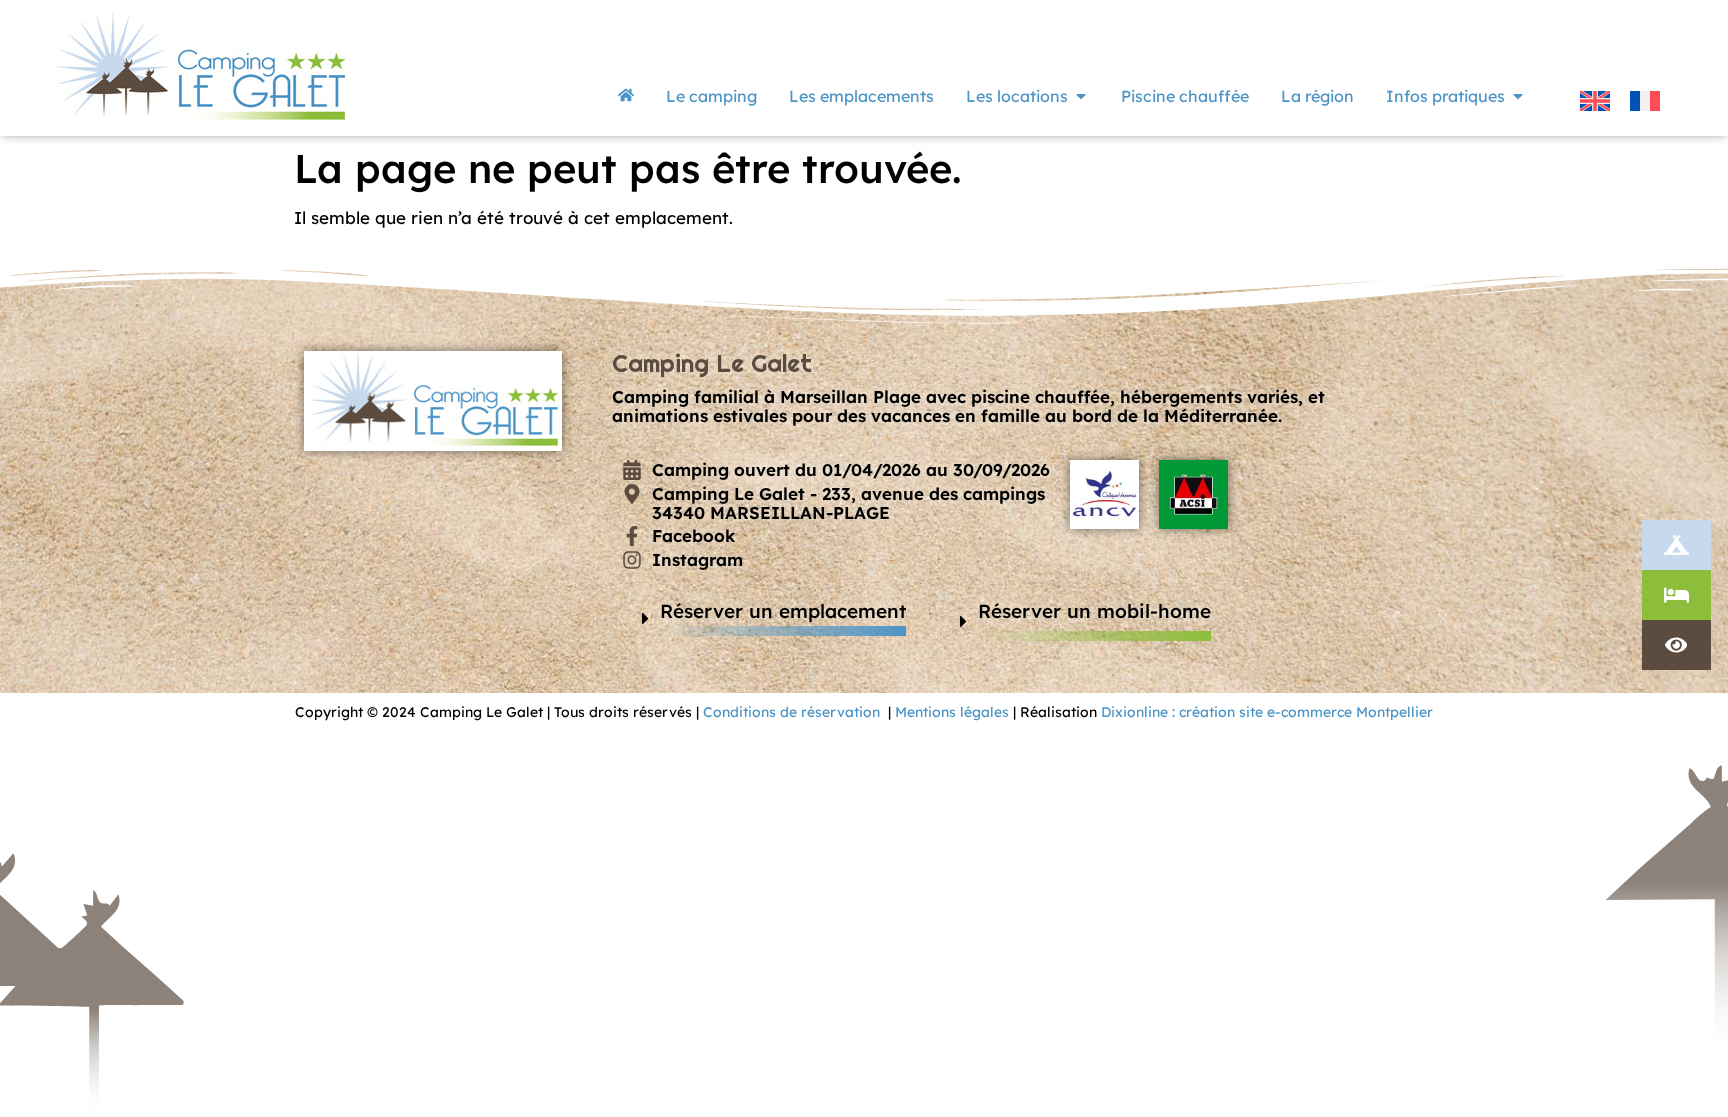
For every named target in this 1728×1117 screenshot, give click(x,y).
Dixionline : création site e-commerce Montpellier (1267, 712)
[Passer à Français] (1645, 100)
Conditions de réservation (791, 712)
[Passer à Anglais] (1595, 100)
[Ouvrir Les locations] (1081, 96)
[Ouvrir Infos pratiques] (1518, 96)
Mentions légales (952, 712)
